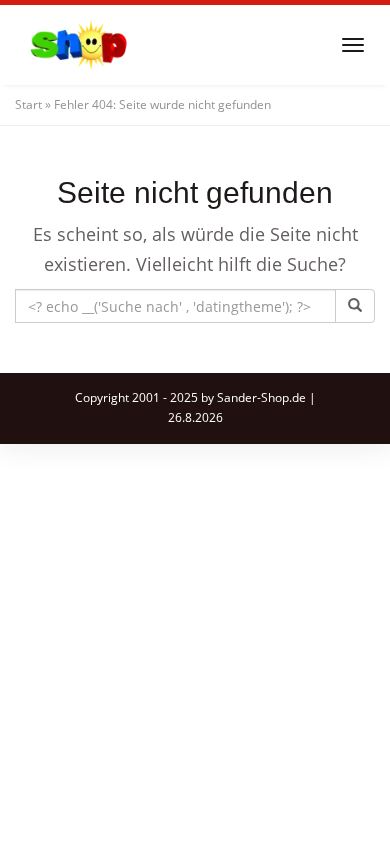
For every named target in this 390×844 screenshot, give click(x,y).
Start (28, 104)
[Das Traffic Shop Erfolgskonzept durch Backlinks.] (80, 45)
